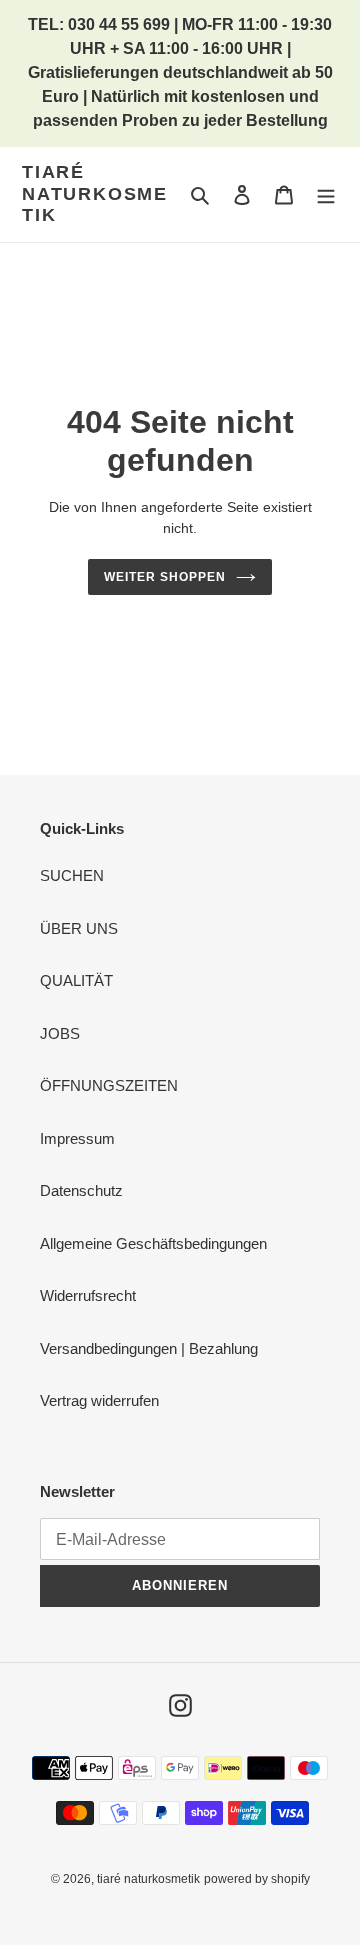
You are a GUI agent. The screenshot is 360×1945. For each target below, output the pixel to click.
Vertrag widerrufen (99, 1400)
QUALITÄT (76, 980)
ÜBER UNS (79, 928)
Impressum (77, 1138)
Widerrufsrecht (88, 1295)
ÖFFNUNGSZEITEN (109, 1085)
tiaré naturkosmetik (95, 193)
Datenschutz (81, 1190)
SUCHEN (72, 875)
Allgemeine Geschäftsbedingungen (153, 1243)
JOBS (60, 1033)
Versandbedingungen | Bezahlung (149, 1348)
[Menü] (326, 194)
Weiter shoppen (165, 577)
